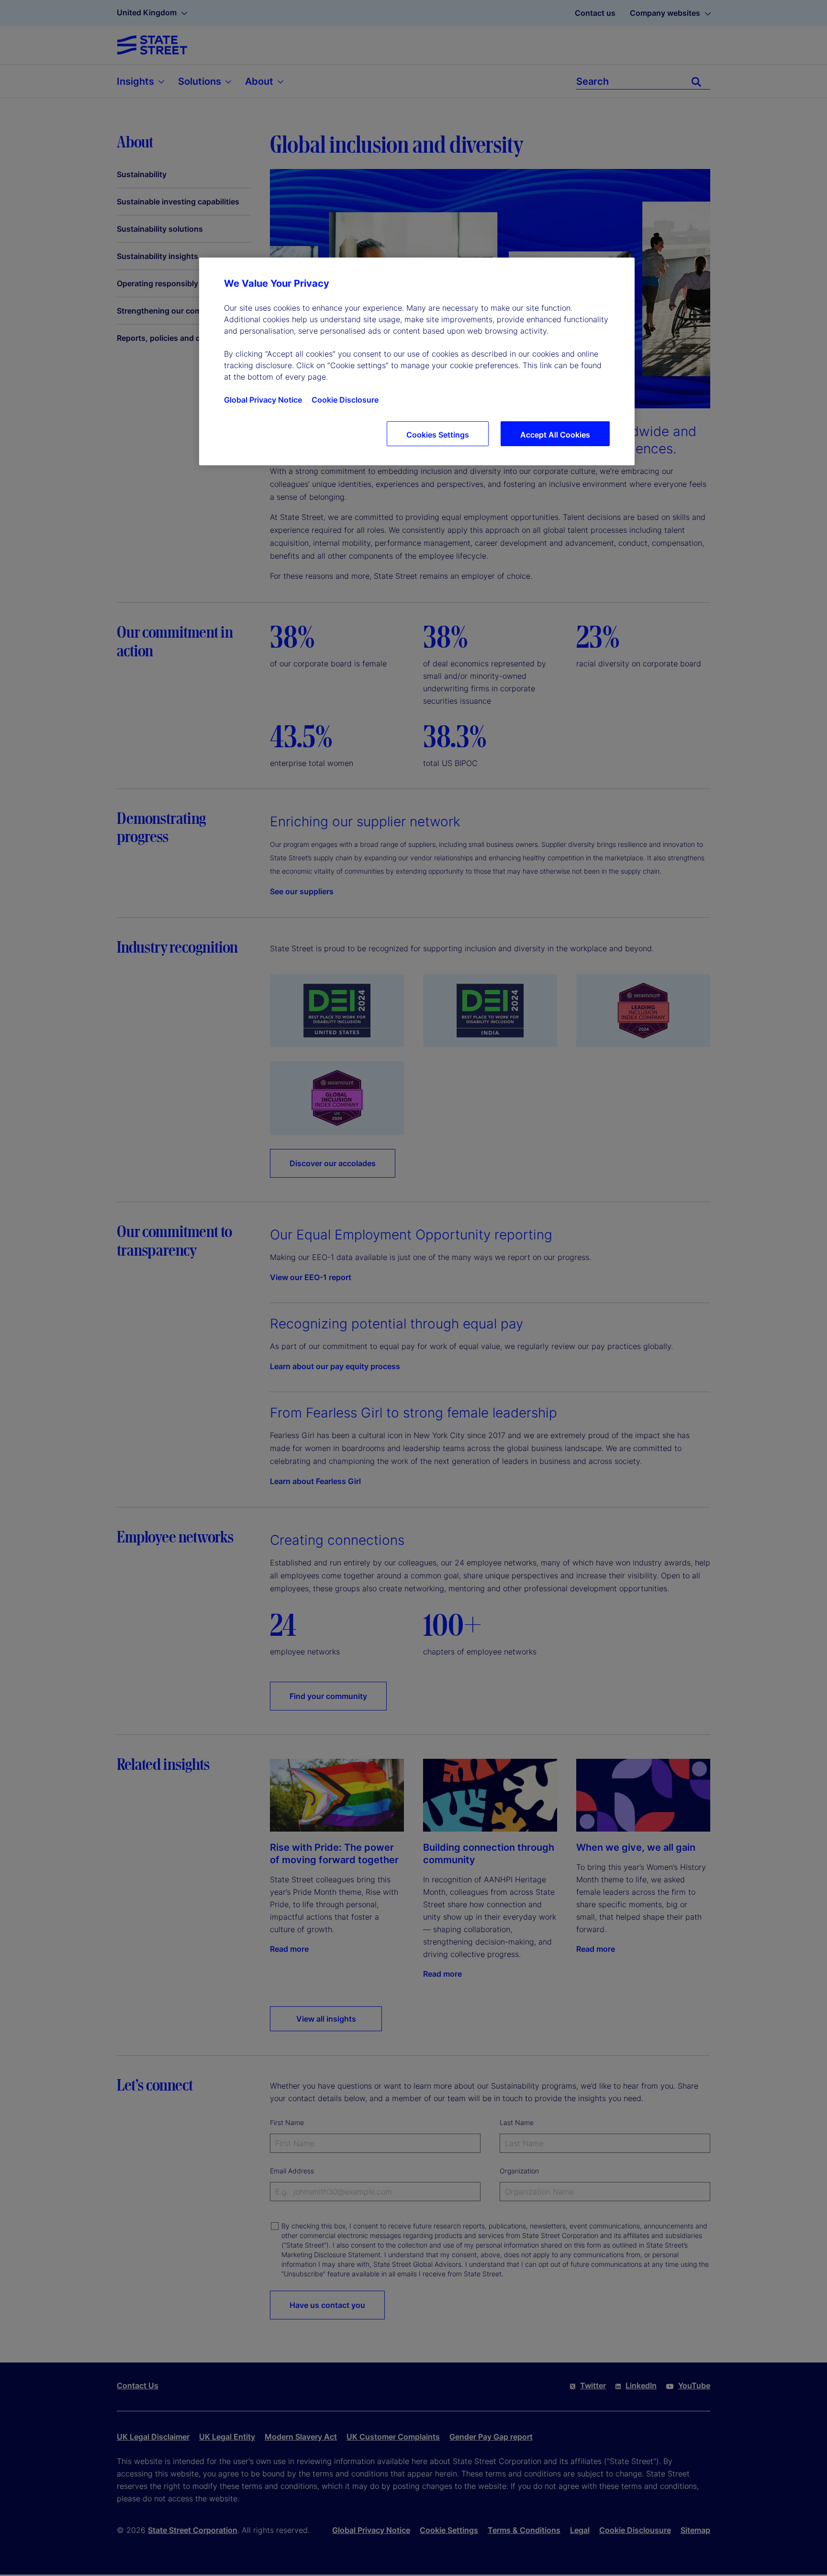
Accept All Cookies (555, 435)
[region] (417, 361)
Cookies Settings (438, 435)
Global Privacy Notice (263, 400)
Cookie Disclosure (345, 400)
